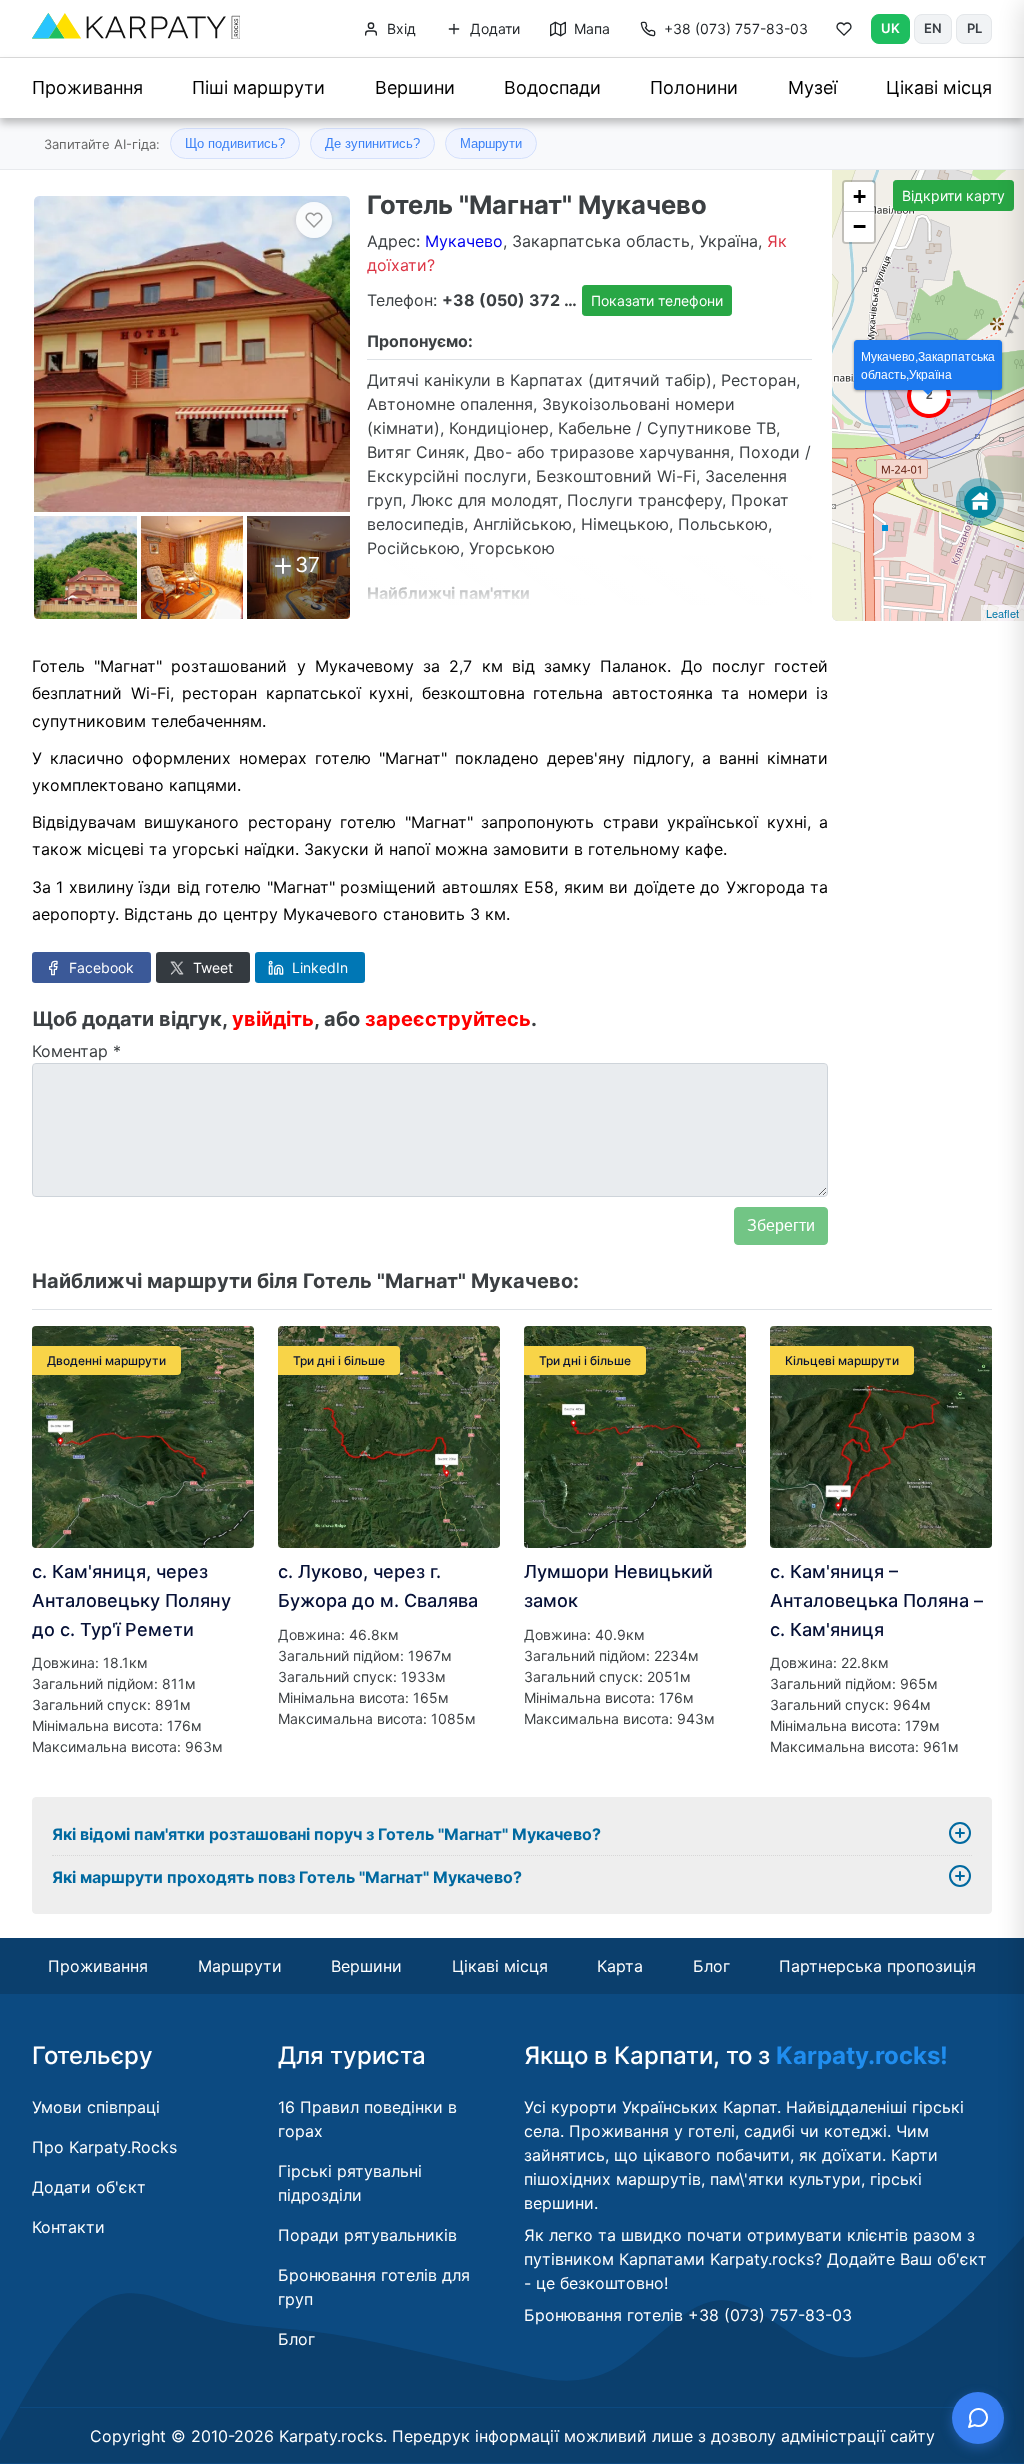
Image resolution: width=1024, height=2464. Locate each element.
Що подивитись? (235, 143)
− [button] (859, 226)
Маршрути (491, 143)
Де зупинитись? (372, 143)
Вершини (415, 87)
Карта (620, 1966)
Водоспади (552, 87)
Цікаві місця (939, 87)
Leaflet (1002, 613)
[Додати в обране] (314, 220)
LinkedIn (318, 967)
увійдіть (273, 1019)
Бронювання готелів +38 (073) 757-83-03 (688, 2315)
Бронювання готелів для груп (374, 2287)
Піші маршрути (258, 87)
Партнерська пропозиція (877, 1966)
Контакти (68, 2227)
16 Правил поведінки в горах (367, 2119)
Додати (493, 28)
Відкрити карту (953, 195)
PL (974, 28)
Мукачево (464, 241)
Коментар (76, 1051)
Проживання (87, 87)
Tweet (211, 967)
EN (933, 28)
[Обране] (844, 33)
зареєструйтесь (448, 1019)
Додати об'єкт (89, 2187)
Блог (711, 1966)
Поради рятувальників (367, 2235)
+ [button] (859, 196)
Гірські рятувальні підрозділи (350, 2183)
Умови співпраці (96, 2107)
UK (890, 28)
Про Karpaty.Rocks (104, 2147)
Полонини (694, 87)
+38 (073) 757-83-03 (736, 28)
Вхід (399, 28)
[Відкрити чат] (978, 2418)
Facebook (99, 967)
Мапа (590, 28)
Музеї (812, 87)
